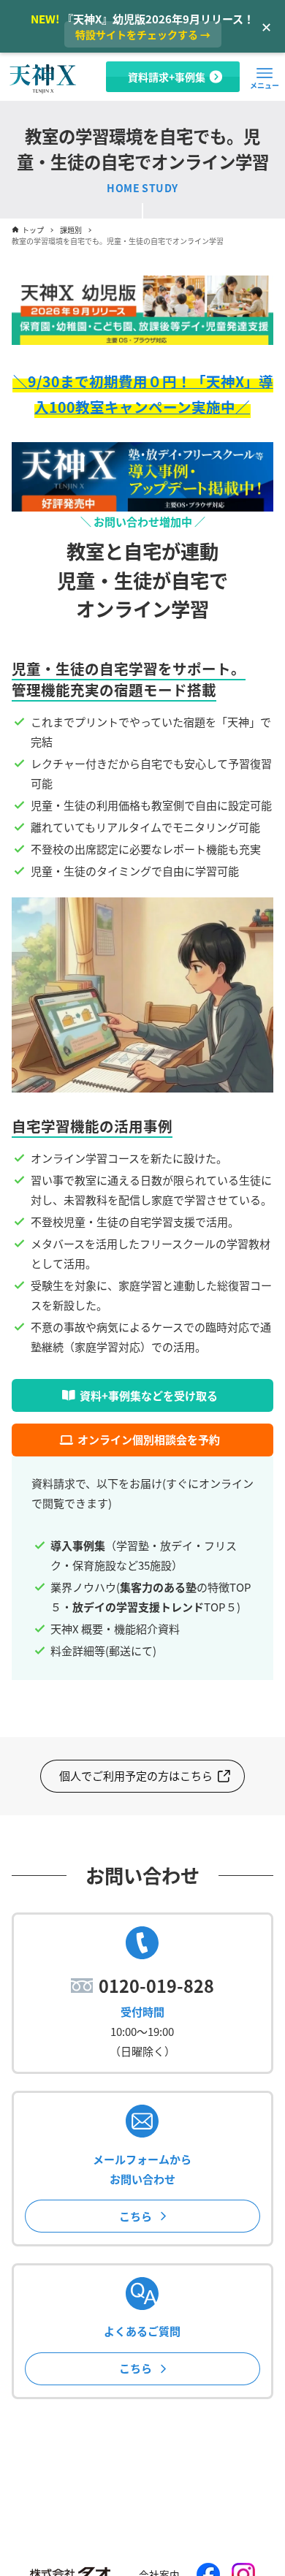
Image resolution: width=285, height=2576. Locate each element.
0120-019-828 (156, 1986)
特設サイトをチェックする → (143, 34)
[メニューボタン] (265, 73)
